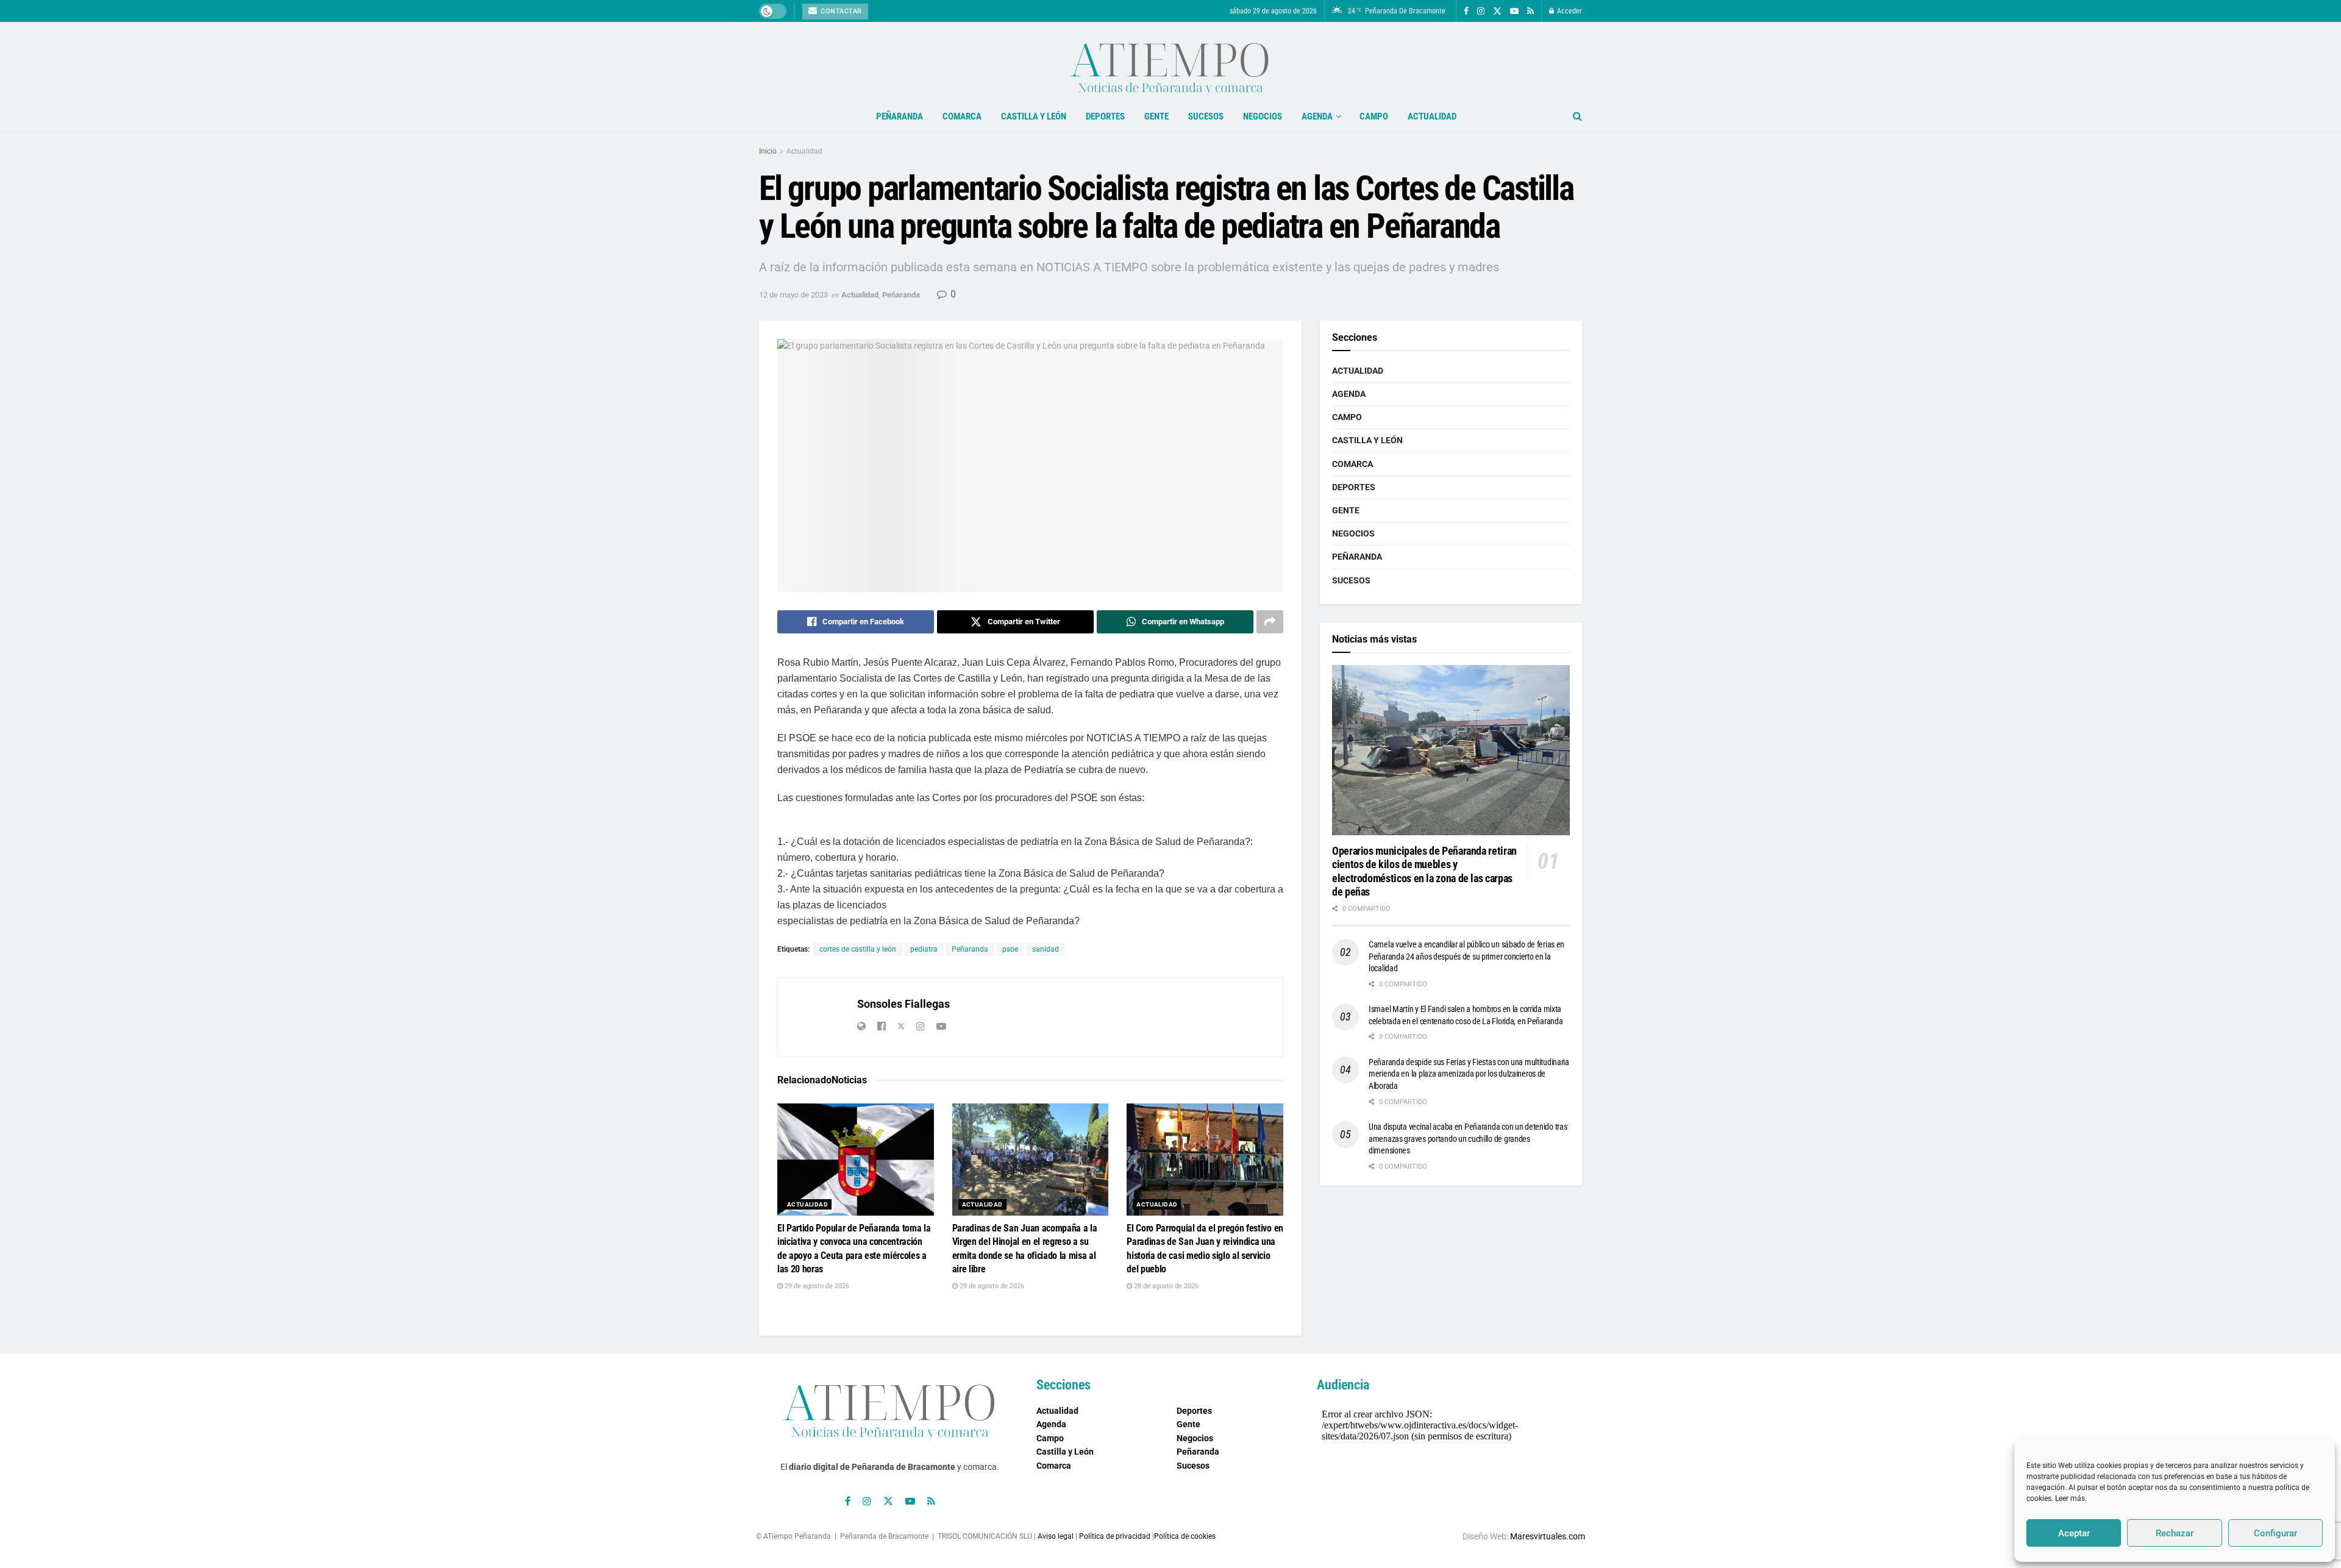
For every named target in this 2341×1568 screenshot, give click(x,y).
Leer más (2070, 1499)
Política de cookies (1185, 1536)
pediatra (924, 949)
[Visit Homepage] (1170, 62)
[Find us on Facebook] (1466, 11)
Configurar (2275, 1533)
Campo (1374, 116)
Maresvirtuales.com (1548, 1536)
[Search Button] (1577, 116)
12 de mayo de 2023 (793, 295)
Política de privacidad (1115, 1536)
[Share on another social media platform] (1270, 622)
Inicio (768, 151)
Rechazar (2175, 1533)
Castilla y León (1034, 116)
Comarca (962, 116)
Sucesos (1206, 116)
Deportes (1105, 116)
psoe (1010, 949)
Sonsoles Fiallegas (903, 1004)
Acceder (1569, 11)
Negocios (1263, 116)
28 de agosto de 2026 (1165, 1286)
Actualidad (1432, 116)
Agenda (1317, 116)
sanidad (1046, 949)
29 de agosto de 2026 (816, 1286)
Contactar (840, 11)
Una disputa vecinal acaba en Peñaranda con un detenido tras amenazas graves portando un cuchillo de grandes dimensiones (1468, 1139)
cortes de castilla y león (858, 949)
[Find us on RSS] (1530, 11)
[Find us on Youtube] (1514, 11)
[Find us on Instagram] (1481, 11)
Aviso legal (1056, 1536)
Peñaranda (900, 116)
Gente (1156, 116)
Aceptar (2074, 1533)
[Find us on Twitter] (1497, 11)
